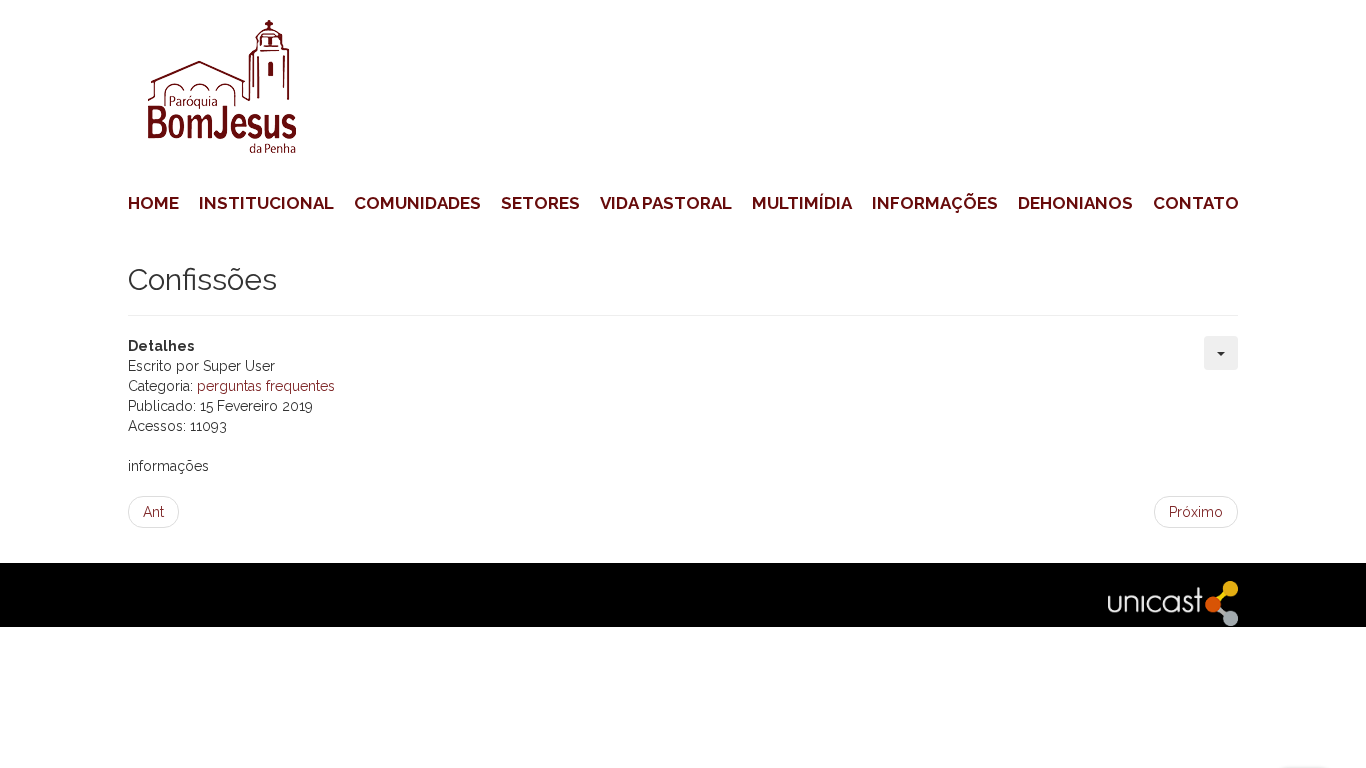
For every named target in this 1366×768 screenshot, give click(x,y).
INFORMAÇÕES (935, 203)
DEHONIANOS (1075, 203)
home (153, 203)
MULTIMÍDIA (802, 203)
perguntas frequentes (266, 386)
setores (540, 203)
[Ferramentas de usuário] (1221, 353)
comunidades (417, 203)
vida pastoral (666, 203)
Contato (1196, 203)
